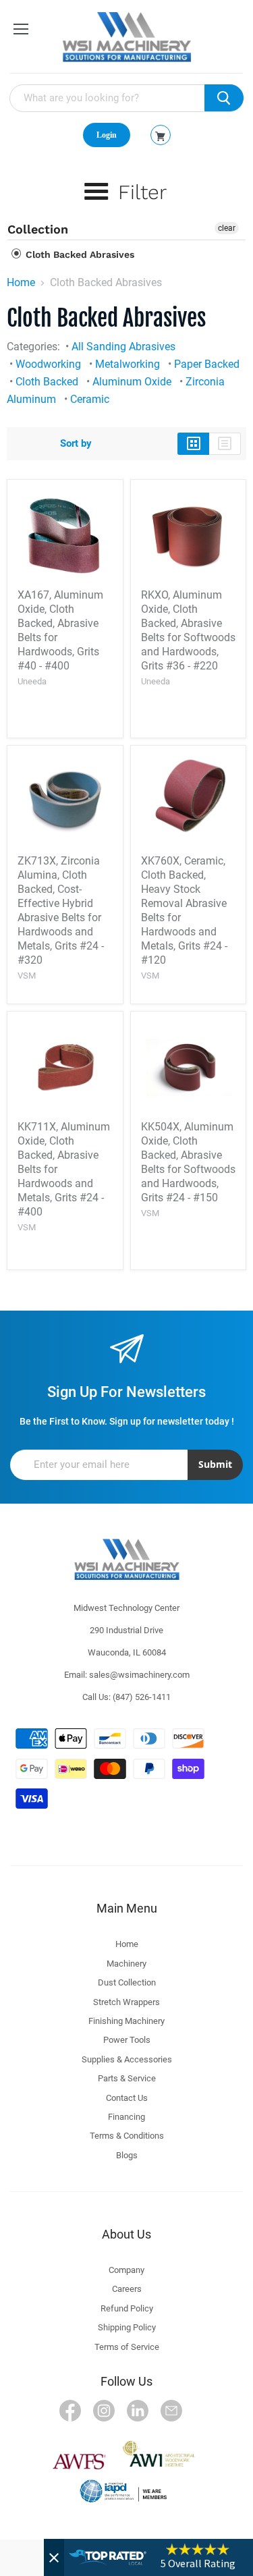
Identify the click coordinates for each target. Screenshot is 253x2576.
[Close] (54, 2557)
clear (227, 228)
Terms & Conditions (127, 2136)
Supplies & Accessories (127, 2059)
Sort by (76, 444)
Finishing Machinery (126, 2021)
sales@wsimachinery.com (139, 1675)
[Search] (224, 98)
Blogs (127, 2155)
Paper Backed (207, 364)
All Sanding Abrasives (123, 347)
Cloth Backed (47, 382)
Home (21, 283)
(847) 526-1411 (142, 1697)
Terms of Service (127, 2347)
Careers (127, 2289)
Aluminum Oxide (132, 382)
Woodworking (48, 364)
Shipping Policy (127, 2327)
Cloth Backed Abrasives (79, 254)
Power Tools (127, 2040)
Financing (126, 2117)
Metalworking (128, 364)
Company (126, 2270)
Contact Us (127, 2098)
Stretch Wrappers (126, 2002)
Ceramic (90, 399)
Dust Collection (127, 1982)
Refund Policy (127, 2308)
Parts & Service (127, 2078)
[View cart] (160, 136)
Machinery (126, 1964)
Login (107, 135)
